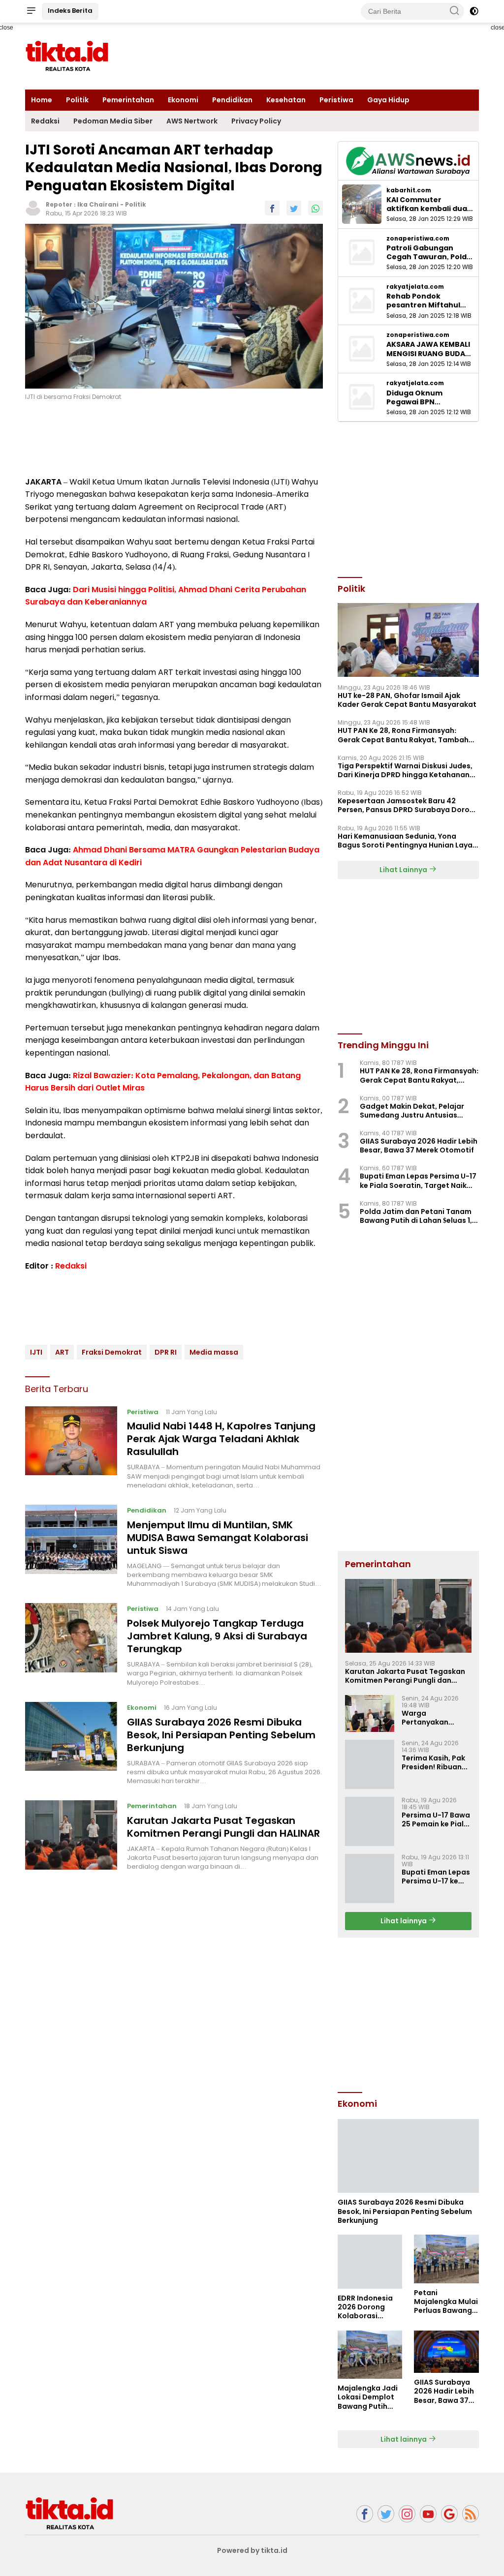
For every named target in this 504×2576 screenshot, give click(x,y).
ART (62, 1352)
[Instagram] (407, 2514)
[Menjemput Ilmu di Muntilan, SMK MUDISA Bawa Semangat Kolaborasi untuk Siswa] (71, 1546)
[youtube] (428, 2514)
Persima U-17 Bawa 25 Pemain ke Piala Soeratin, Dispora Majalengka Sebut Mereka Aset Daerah (436, 1819)
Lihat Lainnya (404, 870)
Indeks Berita (70, 11)
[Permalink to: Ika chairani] (33, 208)
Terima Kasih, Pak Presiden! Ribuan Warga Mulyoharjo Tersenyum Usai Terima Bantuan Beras (435, 1762)
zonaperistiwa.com (418, 239)
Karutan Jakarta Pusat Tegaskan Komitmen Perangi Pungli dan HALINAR (223, 1827)
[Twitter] (386, 2514)
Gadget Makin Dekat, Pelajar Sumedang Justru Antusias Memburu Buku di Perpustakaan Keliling (417, 1111)
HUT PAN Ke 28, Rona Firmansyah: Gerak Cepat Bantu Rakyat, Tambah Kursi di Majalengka (403, 735)
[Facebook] (365, 2514)
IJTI (36, 1352)
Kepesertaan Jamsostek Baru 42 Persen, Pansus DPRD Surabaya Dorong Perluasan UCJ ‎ (408, 805)
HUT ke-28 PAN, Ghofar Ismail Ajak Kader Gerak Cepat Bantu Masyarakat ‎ (408, 700)
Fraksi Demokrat (112, 1352)
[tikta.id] (69, 2513)
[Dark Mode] (474, 11)
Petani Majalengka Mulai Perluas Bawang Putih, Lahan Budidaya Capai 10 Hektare (446, 2302)
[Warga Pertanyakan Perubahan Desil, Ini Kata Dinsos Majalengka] (370, 1713)
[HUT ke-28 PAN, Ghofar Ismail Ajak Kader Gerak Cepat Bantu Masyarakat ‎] (408, 640)
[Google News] (449, 2514)
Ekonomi (183, 100)
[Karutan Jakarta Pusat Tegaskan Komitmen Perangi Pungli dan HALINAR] (71, 1836)
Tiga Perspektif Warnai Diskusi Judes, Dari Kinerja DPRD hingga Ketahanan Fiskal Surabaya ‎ (405, 770)
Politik (77, 100)
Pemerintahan (128, 100)
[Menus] (31, 11)
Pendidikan (232, 100)
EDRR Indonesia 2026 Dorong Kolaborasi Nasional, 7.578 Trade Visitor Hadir (365, 2307)
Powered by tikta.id (252, 2550)
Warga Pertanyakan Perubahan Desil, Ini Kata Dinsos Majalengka (432, 1718)
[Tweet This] (294, 208)
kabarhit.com (409, 190)
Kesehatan (286, 100)
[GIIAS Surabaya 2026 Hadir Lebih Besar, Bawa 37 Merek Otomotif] (446, 2352)
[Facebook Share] (272, 208)
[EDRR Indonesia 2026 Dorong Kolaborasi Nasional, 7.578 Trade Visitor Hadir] (370, 2262)
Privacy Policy (256, 121)
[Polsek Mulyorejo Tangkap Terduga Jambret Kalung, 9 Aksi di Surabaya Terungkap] (71, 1645)
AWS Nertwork (192, 121)
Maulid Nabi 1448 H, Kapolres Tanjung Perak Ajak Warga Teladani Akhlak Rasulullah (221, 1439)
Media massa (214, 1352)
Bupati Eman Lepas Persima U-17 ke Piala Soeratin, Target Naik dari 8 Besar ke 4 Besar (418, 1181)
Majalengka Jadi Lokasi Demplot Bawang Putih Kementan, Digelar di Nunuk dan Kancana (368, 2397)
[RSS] (471, 2514)
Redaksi (45, 121)
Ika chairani (98, 204)
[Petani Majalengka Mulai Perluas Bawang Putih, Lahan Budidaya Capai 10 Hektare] (446, 2259)
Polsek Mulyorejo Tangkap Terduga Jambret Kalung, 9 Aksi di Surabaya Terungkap (217, 1636)
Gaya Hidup (388, 100)
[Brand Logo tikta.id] (67, 56)
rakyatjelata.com (415, 287)
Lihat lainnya (404, 1921)
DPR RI (166, 1352)
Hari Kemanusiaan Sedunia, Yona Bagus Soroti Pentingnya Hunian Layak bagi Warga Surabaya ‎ (407, 841)
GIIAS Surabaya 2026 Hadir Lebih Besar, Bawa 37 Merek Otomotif (419, 1146)
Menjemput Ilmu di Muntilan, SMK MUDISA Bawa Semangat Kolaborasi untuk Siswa (218, 1538)
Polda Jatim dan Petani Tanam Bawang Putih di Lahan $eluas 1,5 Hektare (418, 1216)
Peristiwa (336, 100)
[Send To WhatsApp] (315, 208)
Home (42, 100)
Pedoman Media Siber (113, 121)
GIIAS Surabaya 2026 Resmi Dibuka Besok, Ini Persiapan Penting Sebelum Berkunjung (221, 1735)
